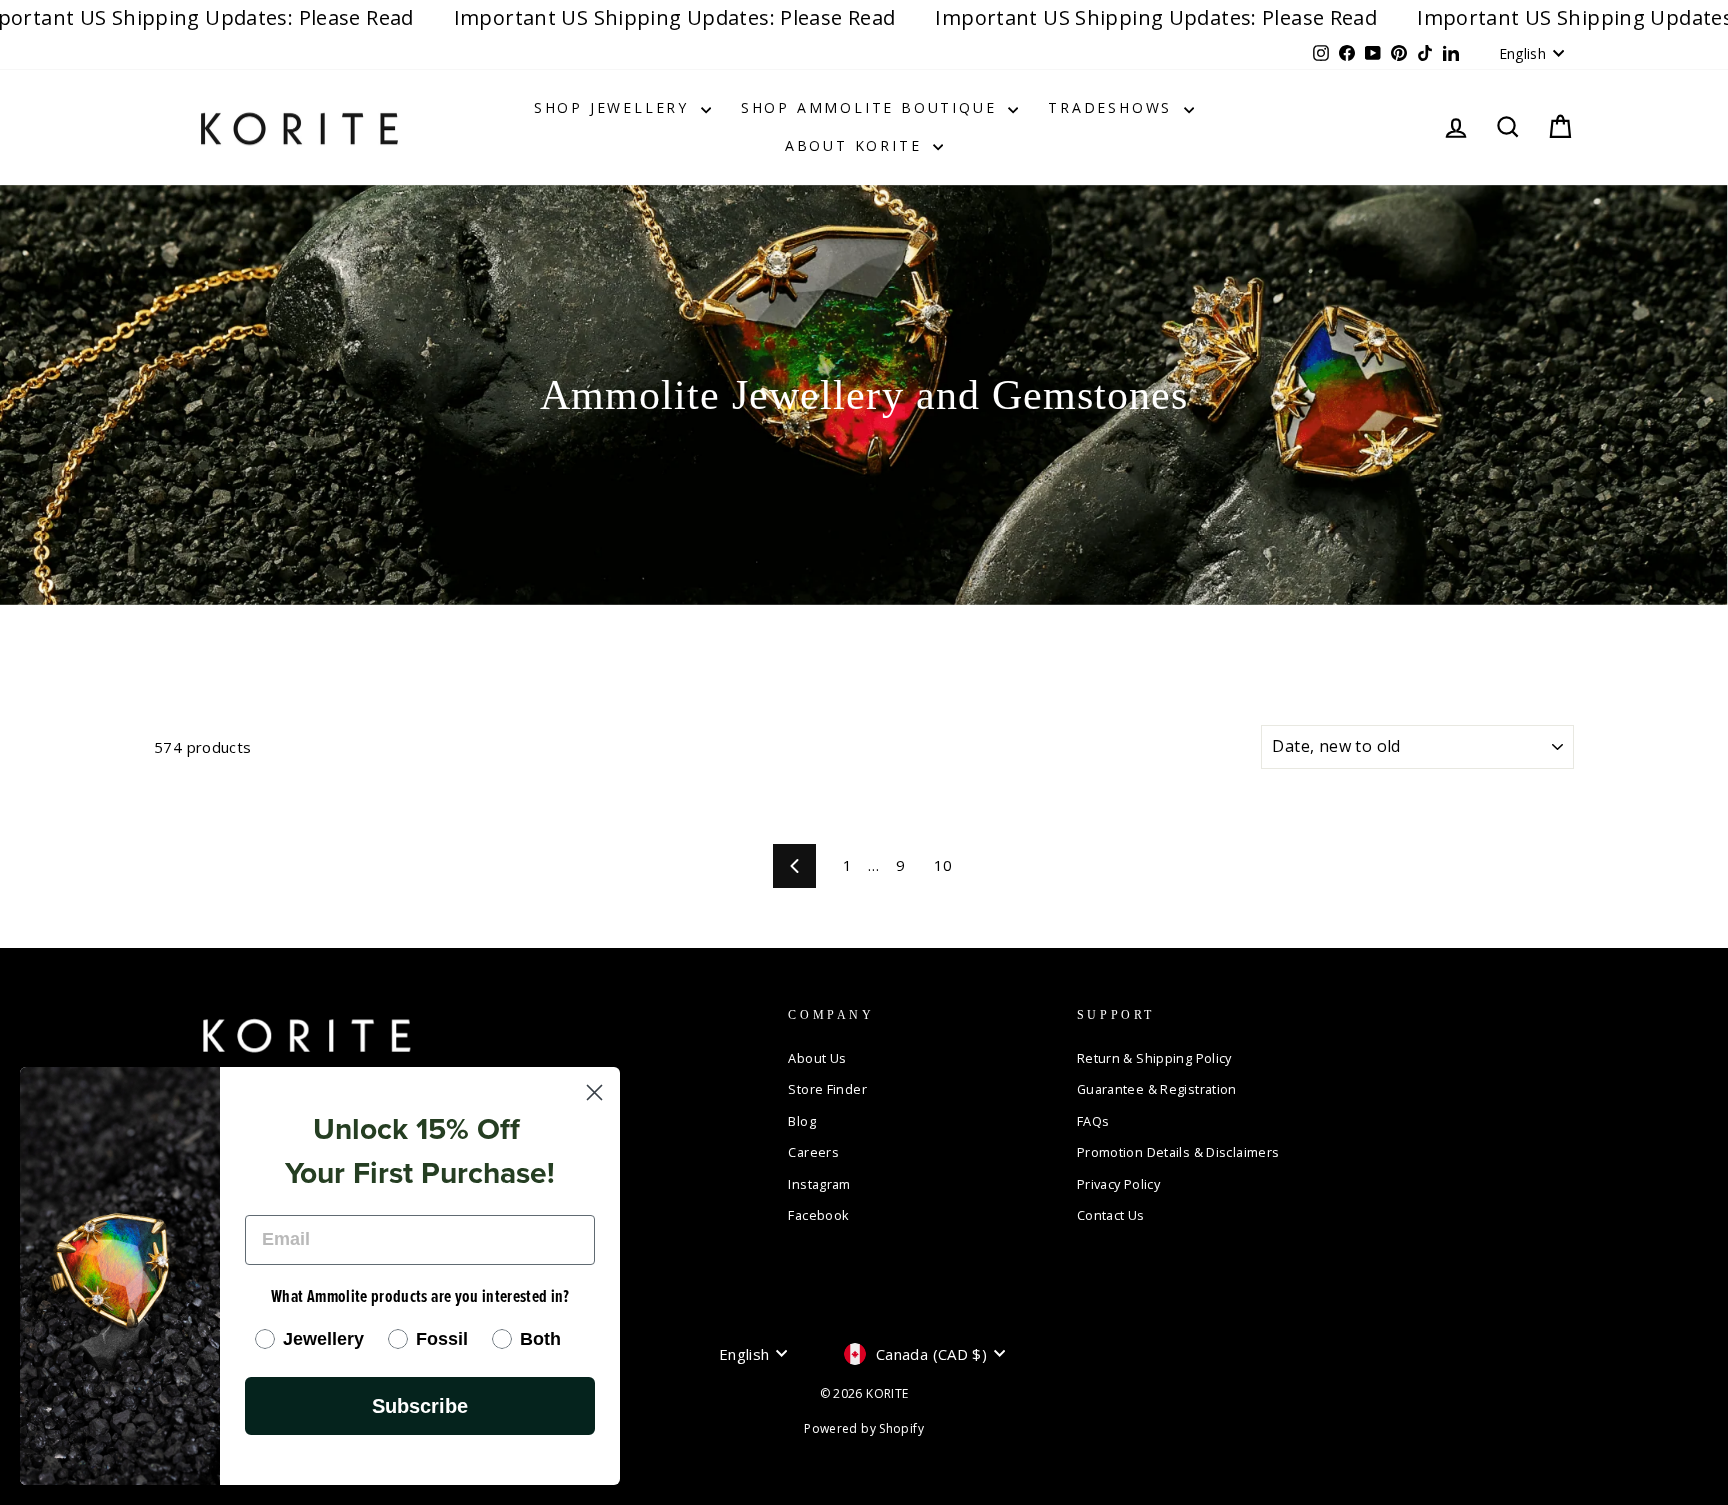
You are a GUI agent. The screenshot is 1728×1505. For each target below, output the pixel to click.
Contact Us (1111, 1215)
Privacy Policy (1118, 1184)
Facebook (818, 1215)
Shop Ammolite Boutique (872, 107)
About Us (817, 1058)
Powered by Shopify (864, 1428)
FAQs (1093, 1121)
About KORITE (856, 145)
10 (943, 865)
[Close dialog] (594, 1092)
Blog (802, 1121)
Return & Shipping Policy (1154, 1058)
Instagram (819, 1184)
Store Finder (827, 1089)
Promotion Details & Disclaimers (1178, 1152)
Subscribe (420, 1406)
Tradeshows (1113, 107)
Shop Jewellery (615, 107)
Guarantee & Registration (1157, 1089)
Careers (813, 1152)
